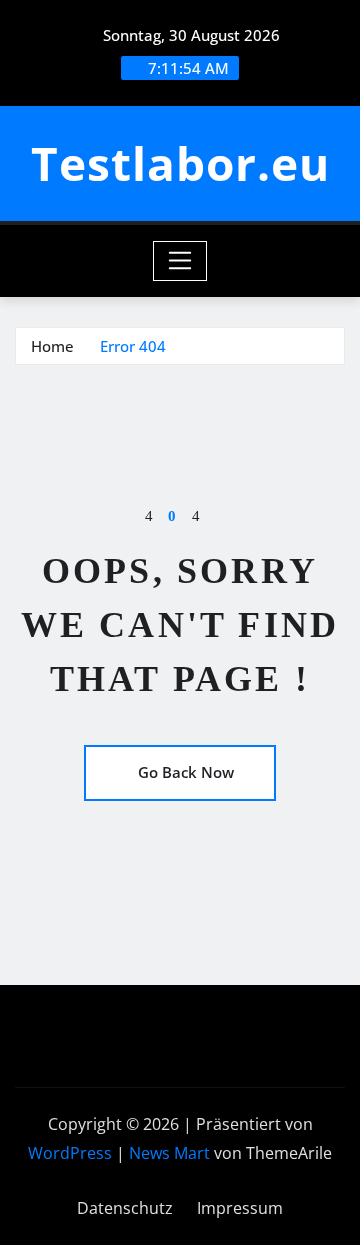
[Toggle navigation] (180, 261)
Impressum (240, 1208)
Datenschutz (125, 1208)
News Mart (169, 1153)
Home (52, 346)
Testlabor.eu (180, 163)
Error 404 (133, 346)
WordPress (70, 1153)
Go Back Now (186, 772)
